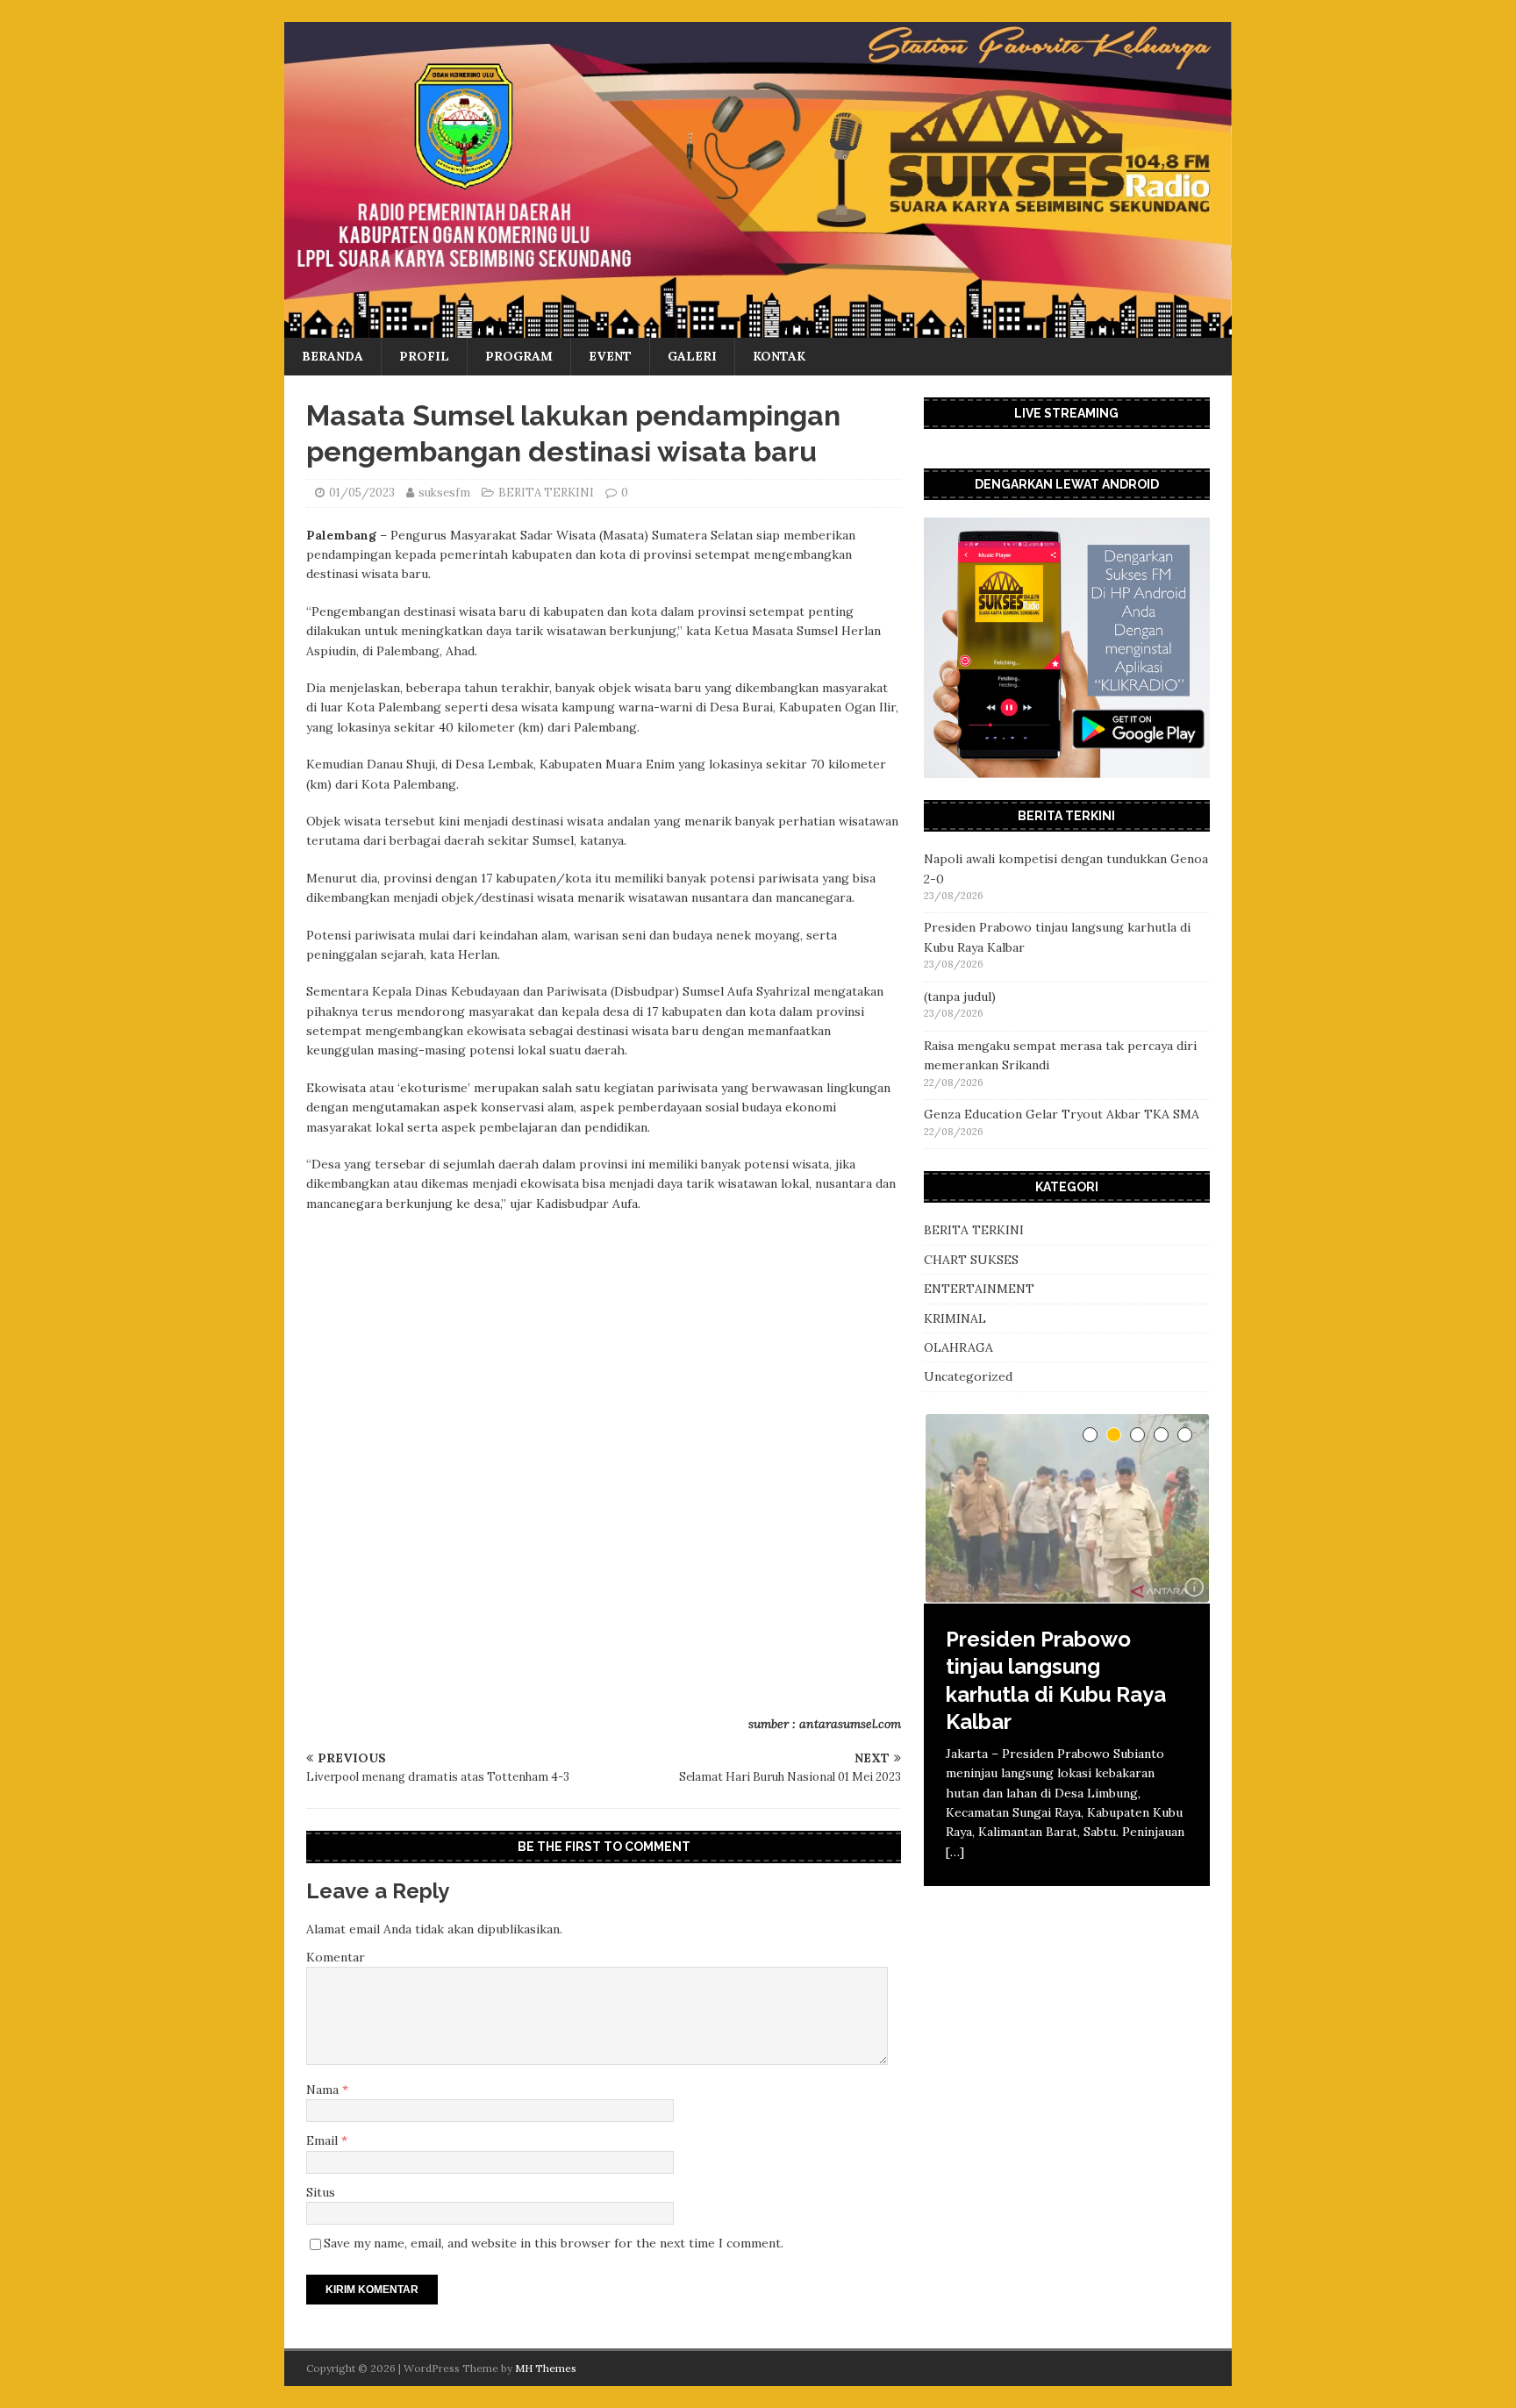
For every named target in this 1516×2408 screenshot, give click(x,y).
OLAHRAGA (958, 1347)
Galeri (692, 356)
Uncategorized (968, 1376)
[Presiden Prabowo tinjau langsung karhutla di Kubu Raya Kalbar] (1067, 1509)
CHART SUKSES (971, 1260)
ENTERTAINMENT (979, 1289)
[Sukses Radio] (758, 328)
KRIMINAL (955, 1318)
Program (519, 356)
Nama (324, 2090)
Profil (424, 356)
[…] (955, 1852)
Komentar (336, 1957)
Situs (321, 2192)
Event (610, 356)
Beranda (333, 356)
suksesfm (444, 493)
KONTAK (779, 356)
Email (324, 2140)
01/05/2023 (362, 493)
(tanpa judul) (960, 997)
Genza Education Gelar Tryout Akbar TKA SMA (1062, 1114)
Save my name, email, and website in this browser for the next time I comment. (554, 2243)
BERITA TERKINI (546, 493)
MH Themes (546, 2368)
